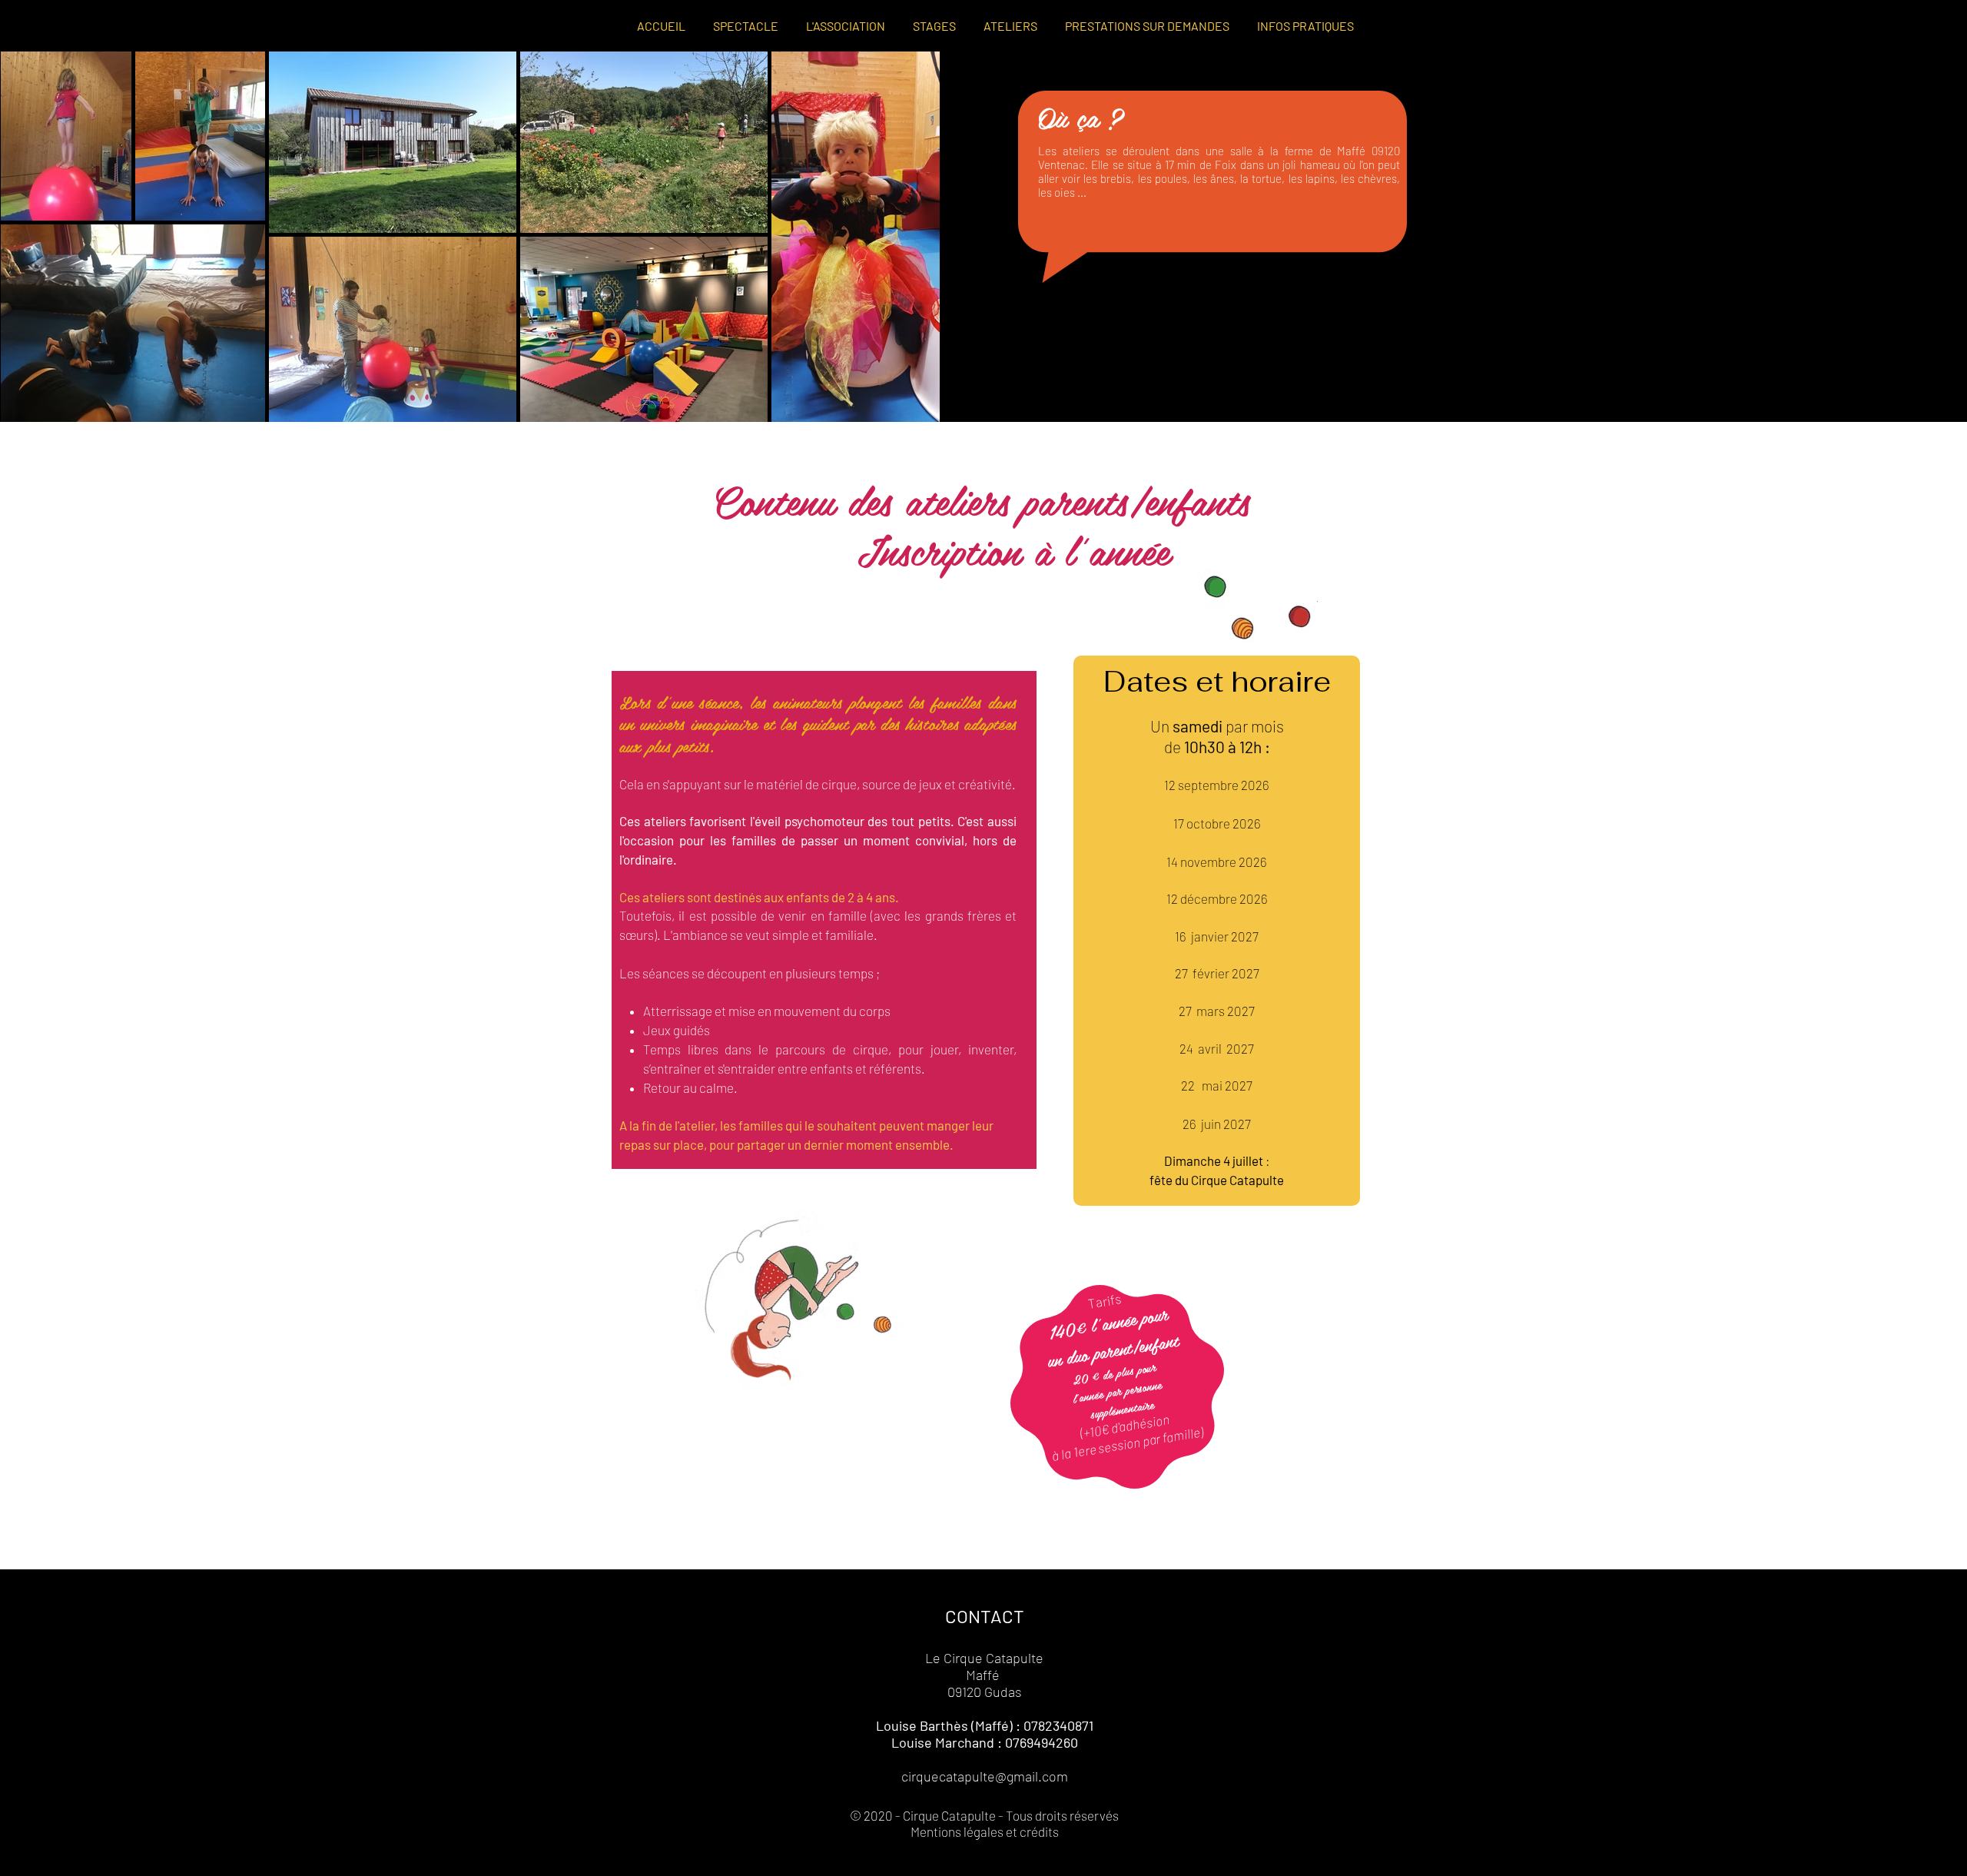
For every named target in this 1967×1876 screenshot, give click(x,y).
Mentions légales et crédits (985, 1831)
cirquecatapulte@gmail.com (985, 1776)
